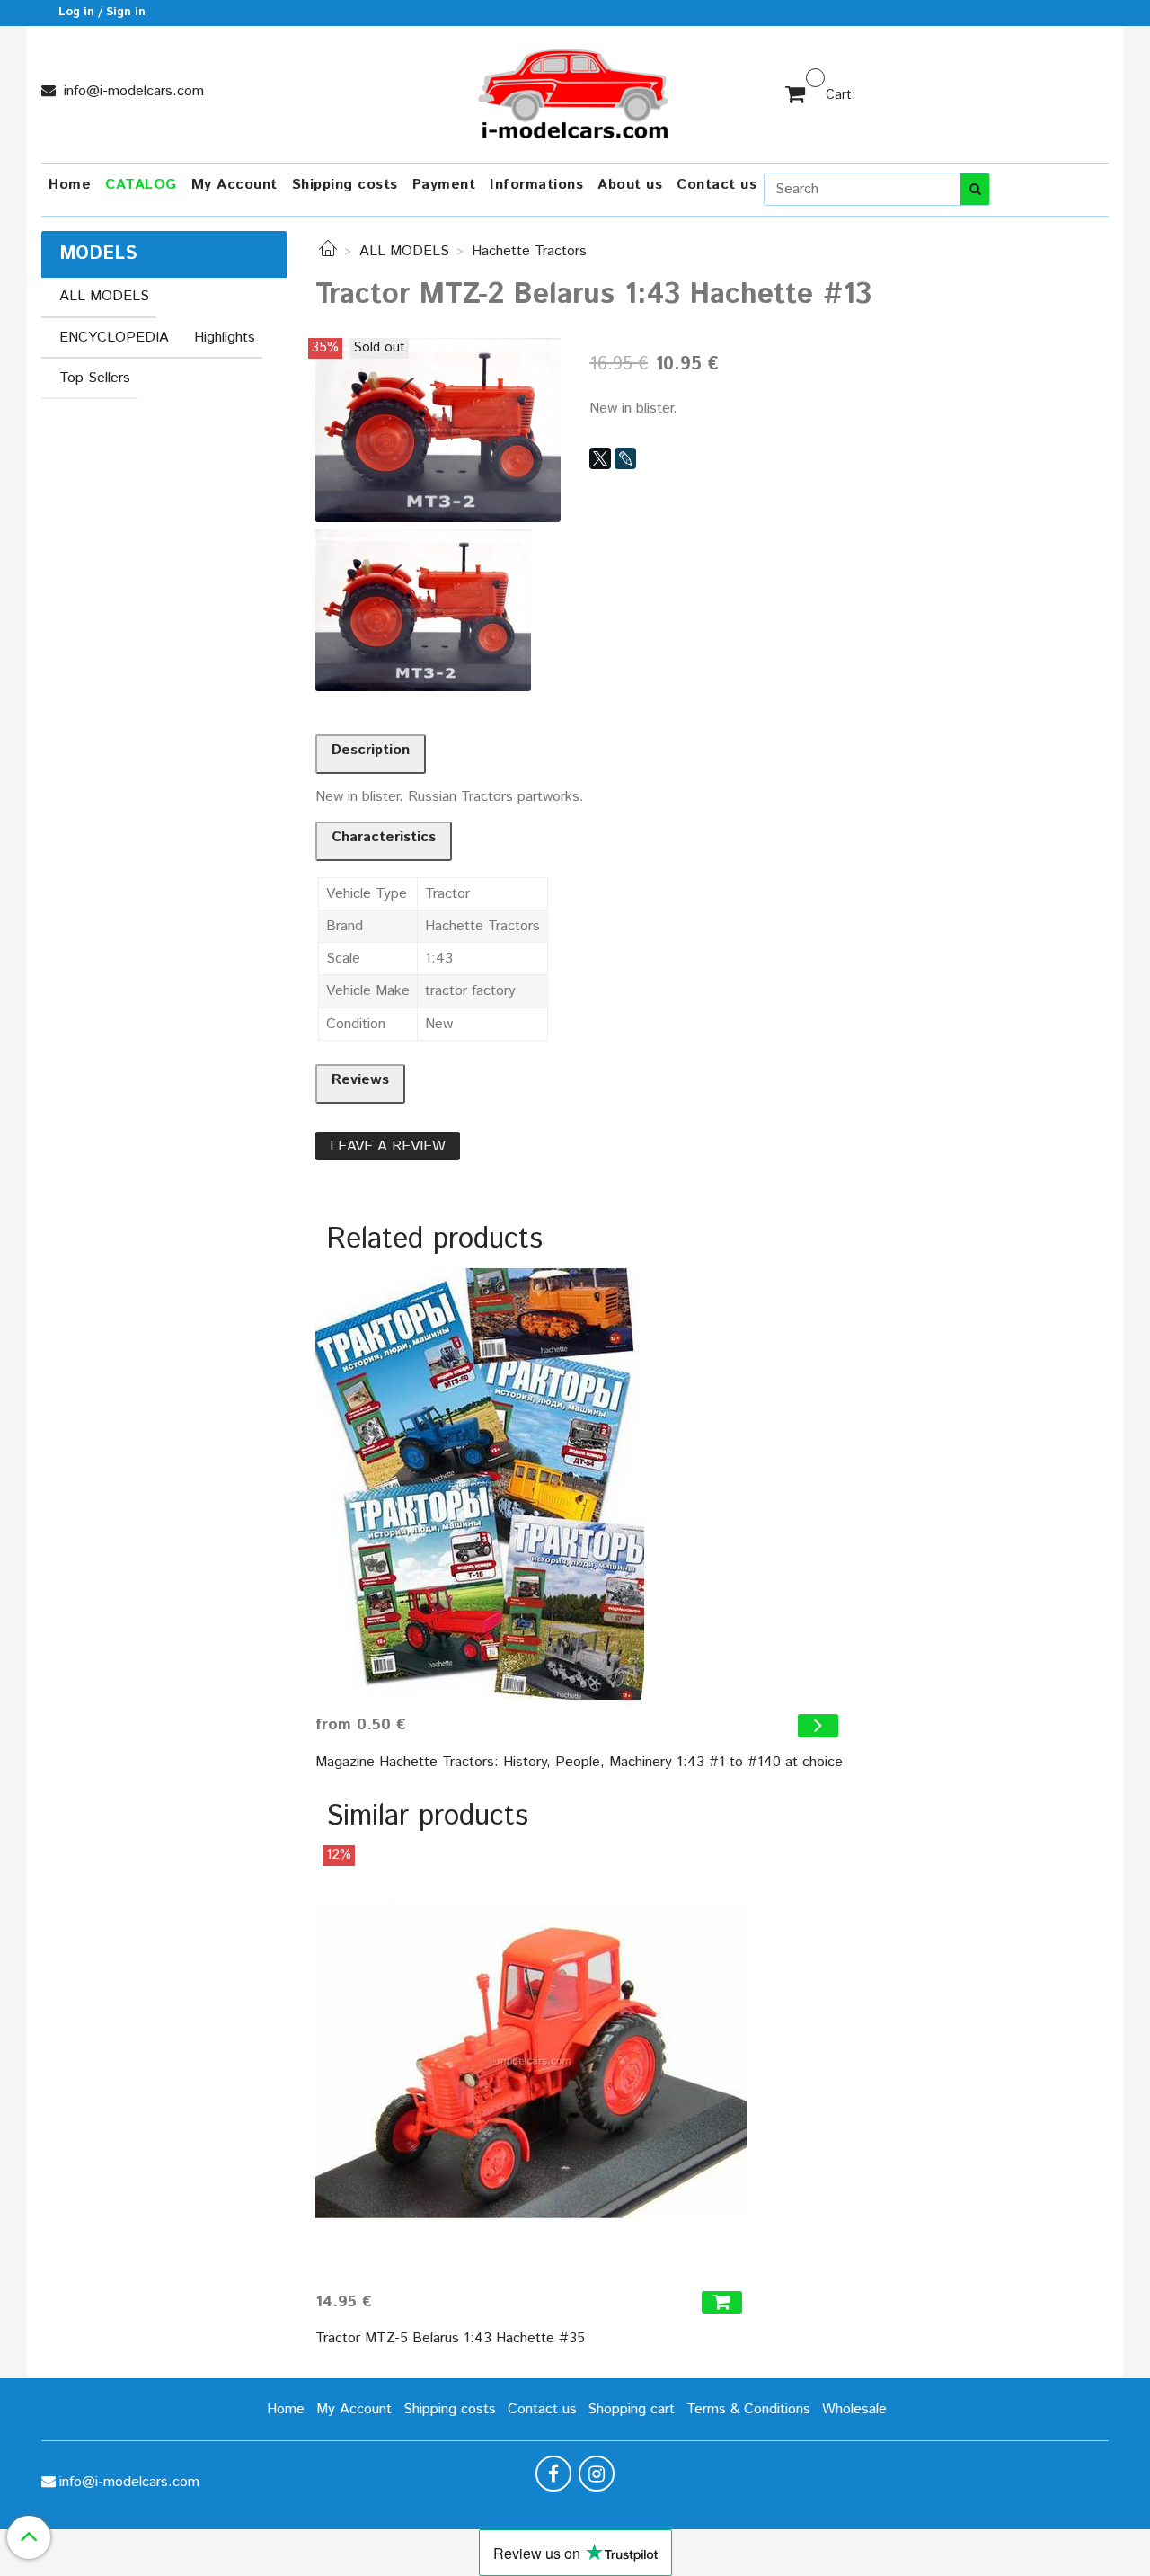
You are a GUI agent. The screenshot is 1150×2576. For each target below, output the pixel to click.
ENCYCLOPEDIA (114, 338)
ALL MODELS (404, 251)
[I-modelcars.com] (575, 90)
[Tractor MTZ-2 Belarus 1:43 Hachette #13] (438, 429)
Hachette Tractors (529, 251)
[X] (600, 458)
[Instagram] (597, 2474)
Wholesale (854, 2409)
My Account (234, 185)
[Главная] (328, 251)
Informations (536, 185)
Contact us (717, 185)
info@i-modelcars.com (132, 91)
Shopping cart (631, 2409)
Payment (444, 185)
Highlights (225, 338)
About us (630, 185)
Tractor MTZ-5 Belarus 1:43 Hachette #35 (450, 2338)
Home (70, 185)
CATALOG (141, 185)
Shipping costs (345, 185)
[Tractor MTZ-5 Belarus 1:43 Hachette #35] (531, 2061)
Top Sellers (95, 378)
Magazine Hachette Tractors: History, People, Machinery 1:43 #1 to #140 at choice (579, 1762)
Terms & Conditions (748, 2409)
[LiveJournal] (625, 458)
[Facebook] (553, 2474)
